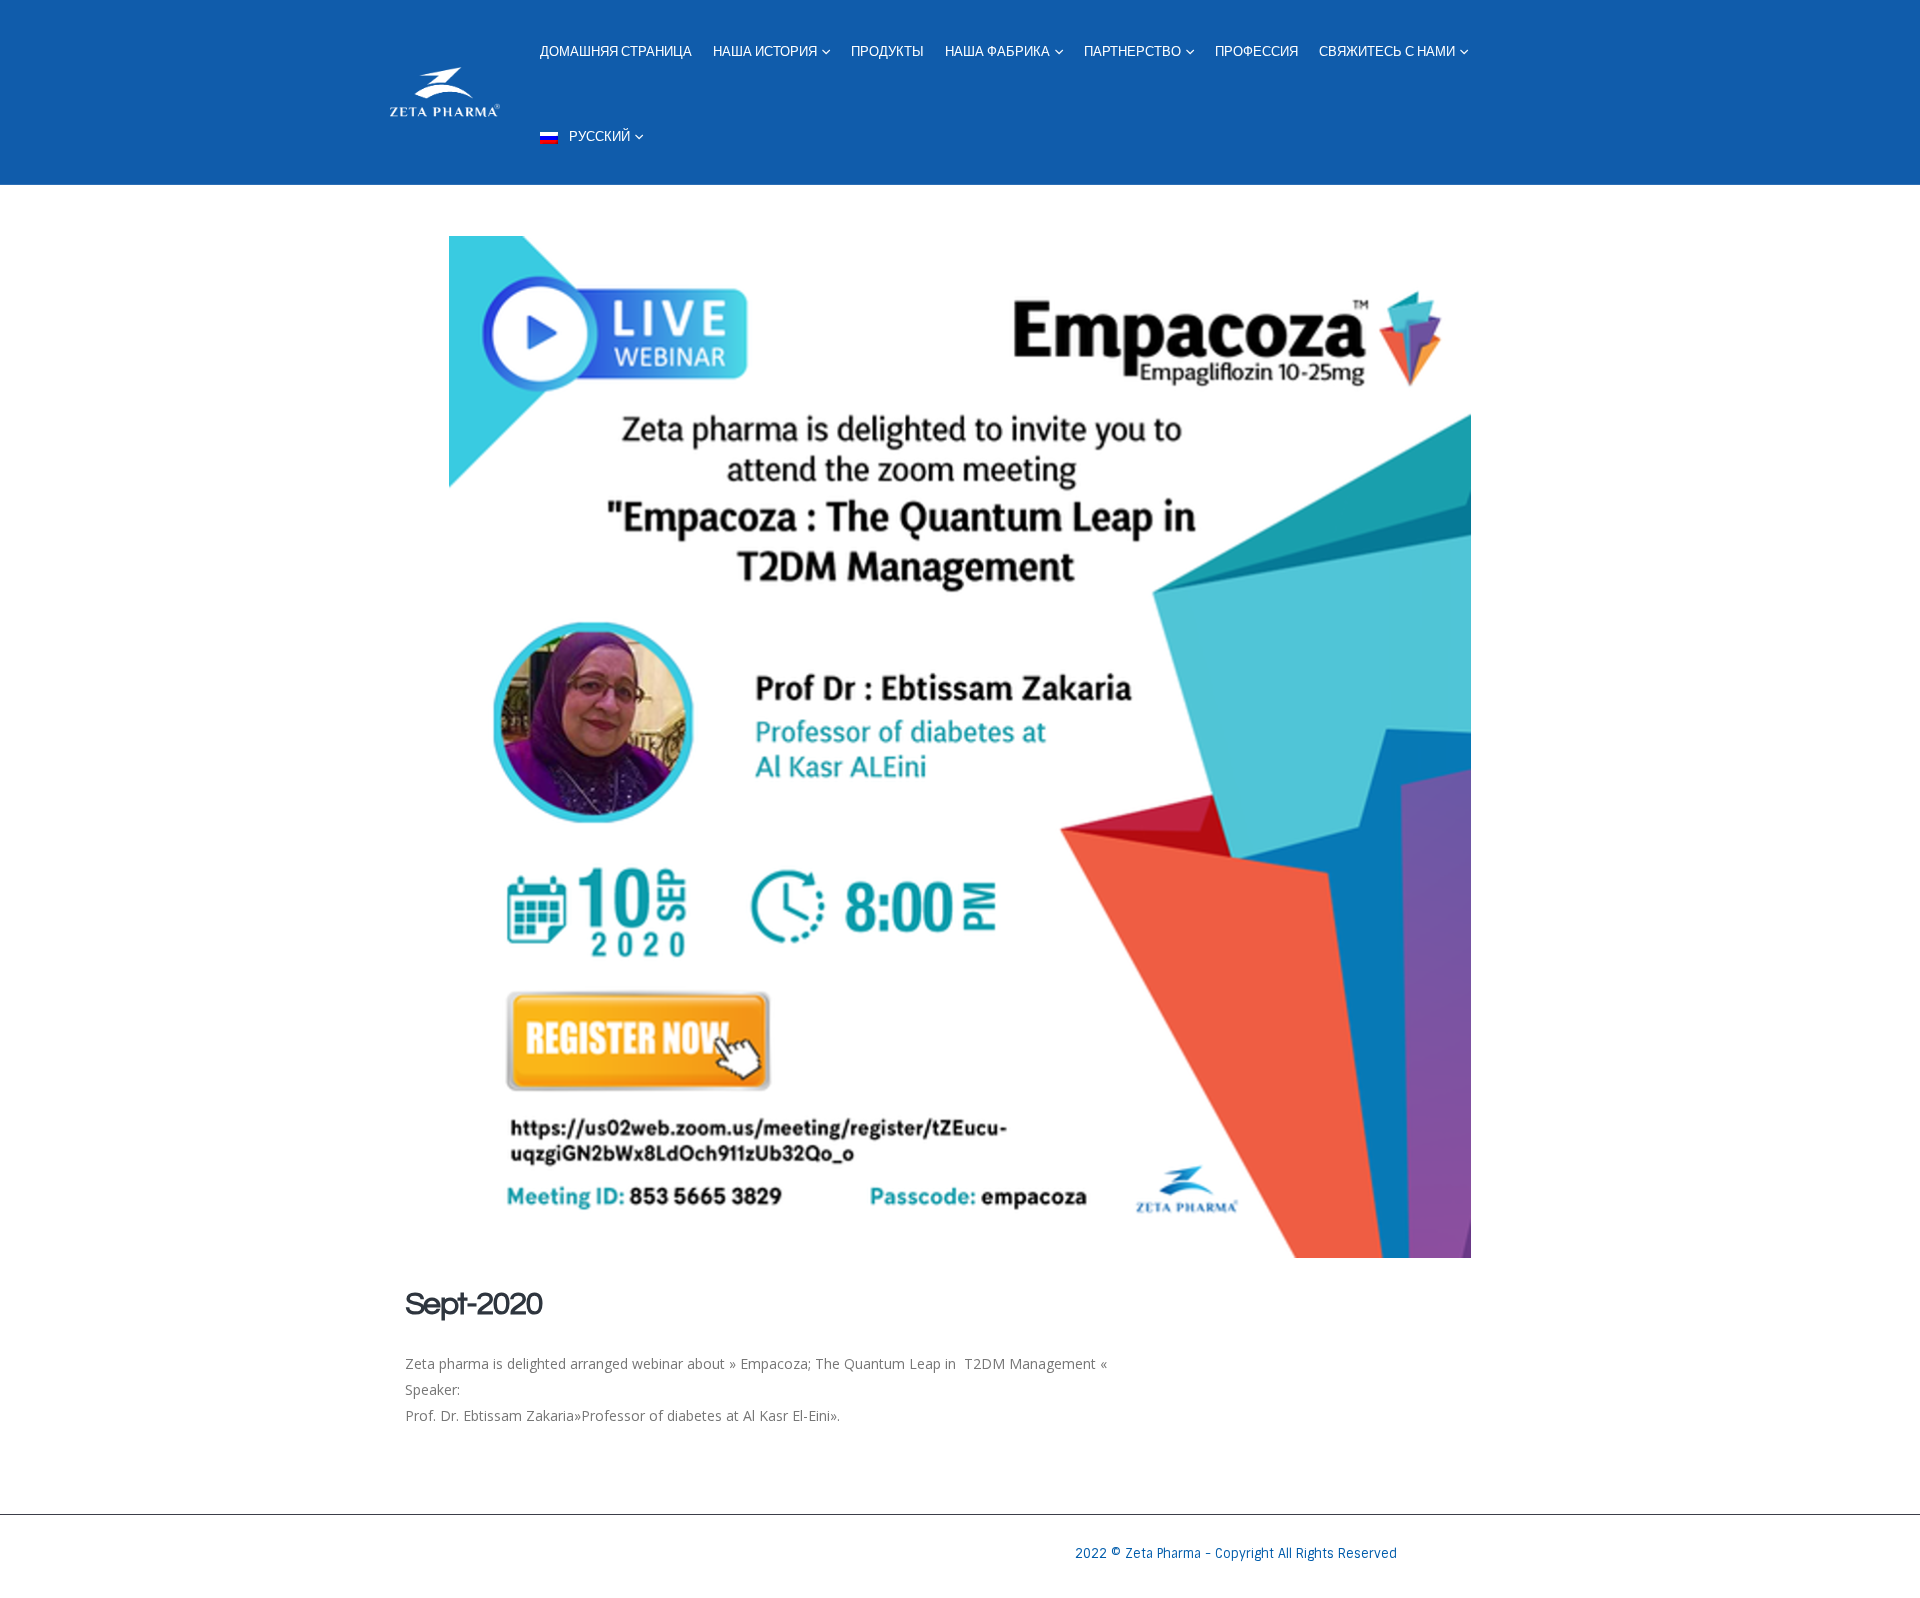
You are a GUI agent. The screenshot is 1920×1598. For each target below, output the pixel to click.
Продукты (887, 52)
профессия (1256, 52)
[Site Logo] (445, 92)
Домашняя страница (616, 52)
